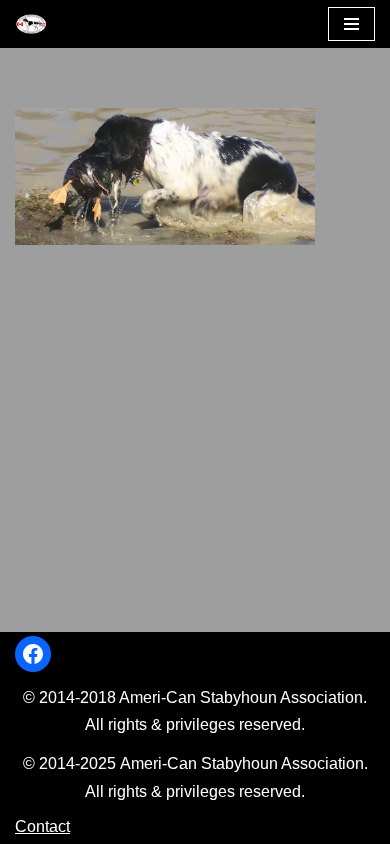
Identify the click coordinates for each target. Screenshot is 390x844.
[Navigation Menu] (351, 24)
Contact (42, 826)
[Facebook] (33, 654)
